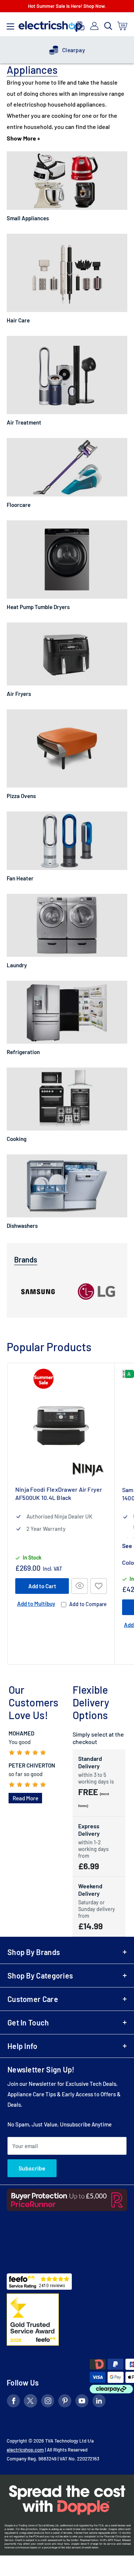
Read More (25, 1798)
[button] (99, 1586)
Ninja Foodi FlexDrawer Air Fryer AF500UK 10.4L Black (59, 1493)
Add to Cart (42, 1586)
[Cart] (123, 26)
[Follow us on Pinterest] (65, 2402)
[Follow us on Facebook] (13, 2402)
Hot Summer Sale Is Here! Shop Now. (67, 6)
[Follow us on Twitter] (31, 2402)
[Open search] (108, 26)
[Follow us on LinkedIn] (99, 2402)
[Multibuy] (79, 26)
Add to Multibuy (36, 1604)
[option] (67, 50)
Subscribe (32, 2168)
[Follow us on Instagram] (48, 2402)
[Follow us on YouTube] (82, 2402)
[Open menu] (10, 25)
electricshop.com (25, 2450)
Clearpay (74, 50)
